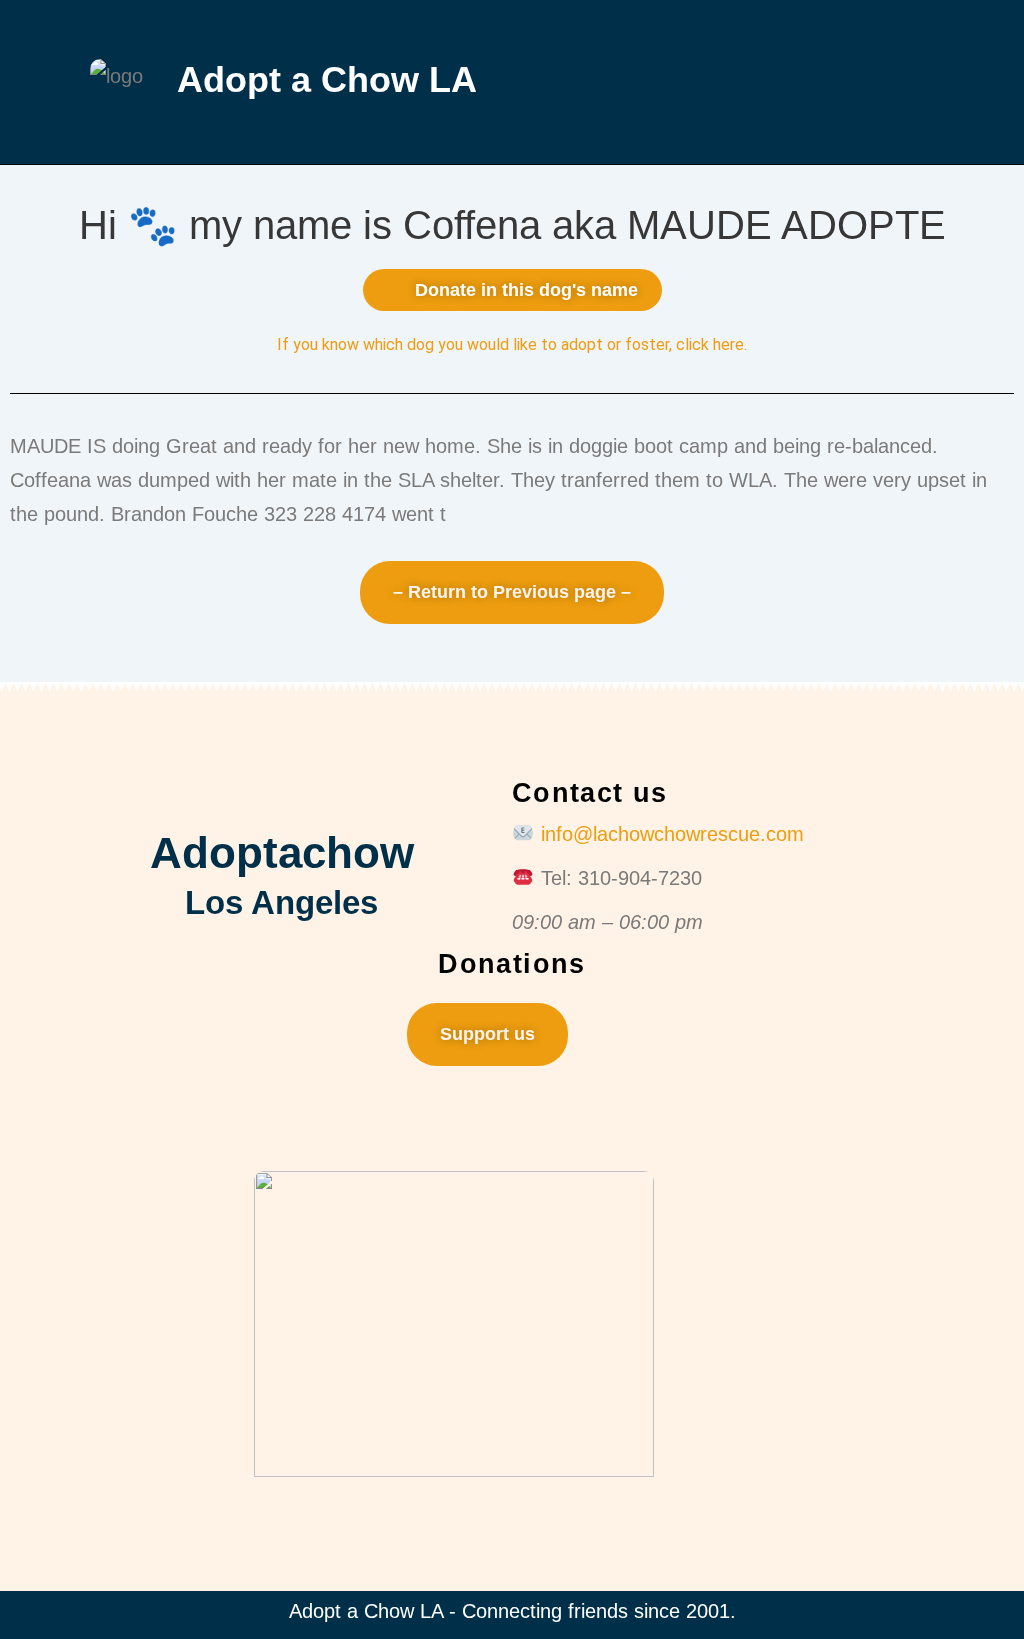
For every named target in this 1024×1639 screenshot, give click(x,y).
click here (710, 344)
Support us (487, 1034)
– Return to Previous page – (512, 592)
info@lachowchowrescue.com (672, 834)
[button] (742, 81)
